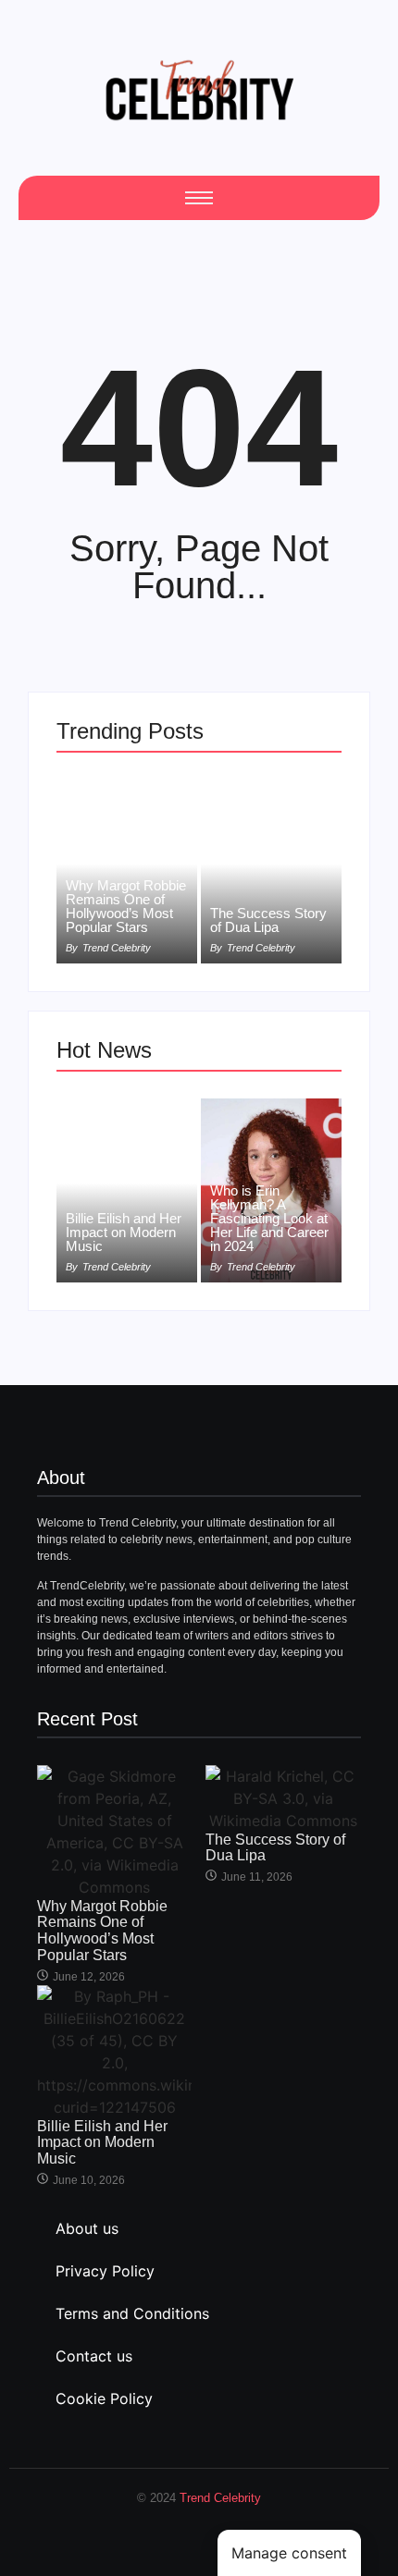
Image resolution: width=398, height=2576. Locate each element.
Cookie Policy (104, 2398)
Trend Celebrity (220, 2498)
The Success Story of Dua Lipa (268, 920)
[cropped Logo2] (199, 90)
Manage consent (289, 2553)
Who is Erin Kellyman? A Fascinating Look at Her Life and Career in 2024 (269, 1218)
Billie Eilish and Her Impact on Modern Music (124, 1232)
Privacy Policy (105, 2271)
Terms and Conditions (132, 2313)
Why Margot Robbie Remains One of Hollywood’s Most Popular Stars (126, 906)
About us (87, 2228)
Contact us (94, 2356)
